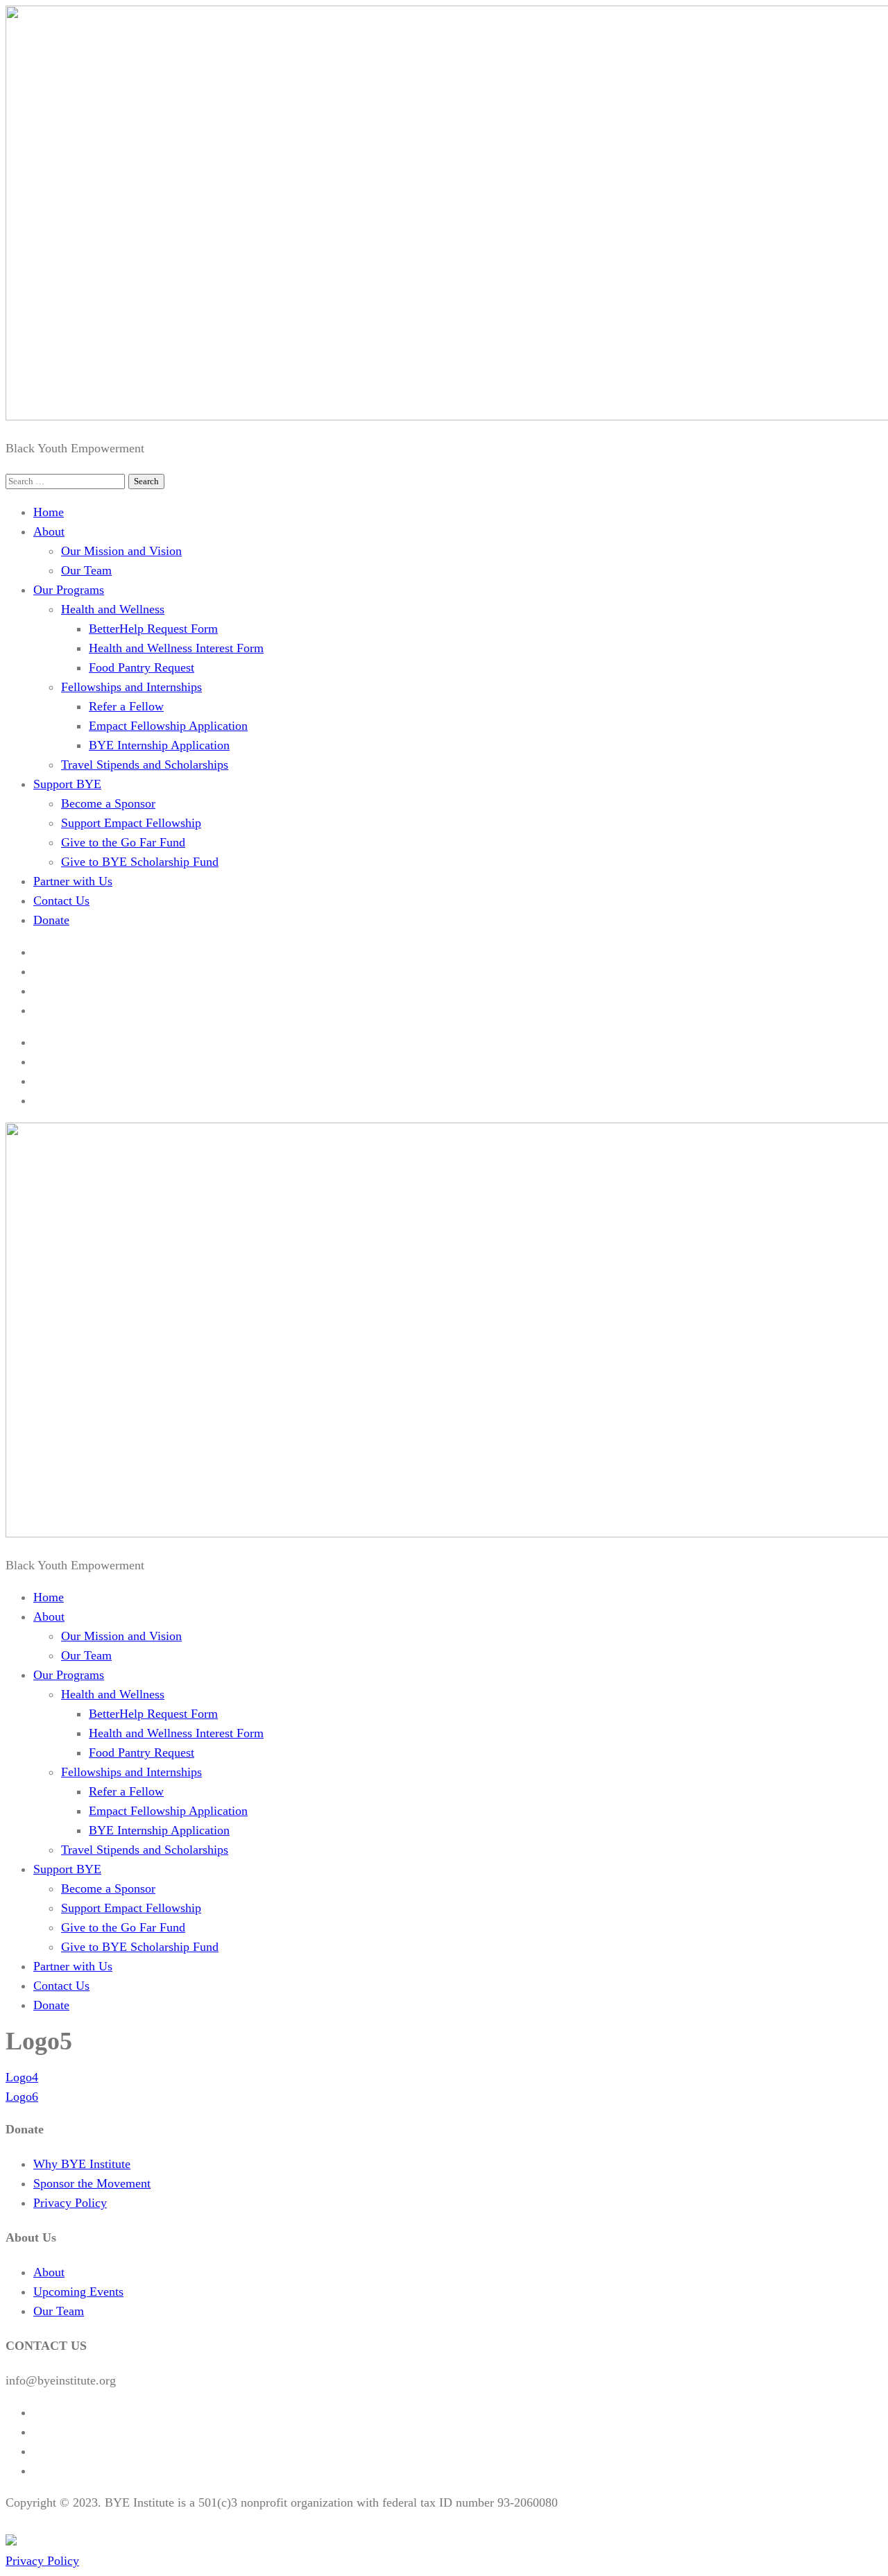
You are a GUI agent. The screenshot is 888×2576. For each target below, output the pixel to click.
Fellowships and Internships (131, 687)
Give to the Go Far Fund (123, 842)
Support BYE (67, 784)
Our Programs (69, 590)
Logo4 (22, 2077)
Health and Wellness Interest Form (176, 648)
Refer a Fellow (126, 706)
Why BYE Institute (82, 2164)
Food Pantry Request (142, 667)
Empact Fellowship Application (168, 726)
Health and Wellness (113, 609)
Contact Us (61, 901)
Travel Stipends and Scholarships (145, 765)
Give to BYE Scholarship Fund (140, 862)
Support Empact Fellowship (131, 823)
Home (49, 512)
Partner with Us (73, 881)
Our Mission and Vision (121, 551)
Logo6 (22, 2097)
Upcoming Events (78, 2292)
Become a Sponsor (108, 803)
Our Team (86, 570)
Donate (51, 920)
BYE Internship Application (159, 745)
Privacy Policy (70, 2203)
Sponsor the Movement (92, 2183)
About (49, 531)
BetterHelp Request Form (153, 629)
